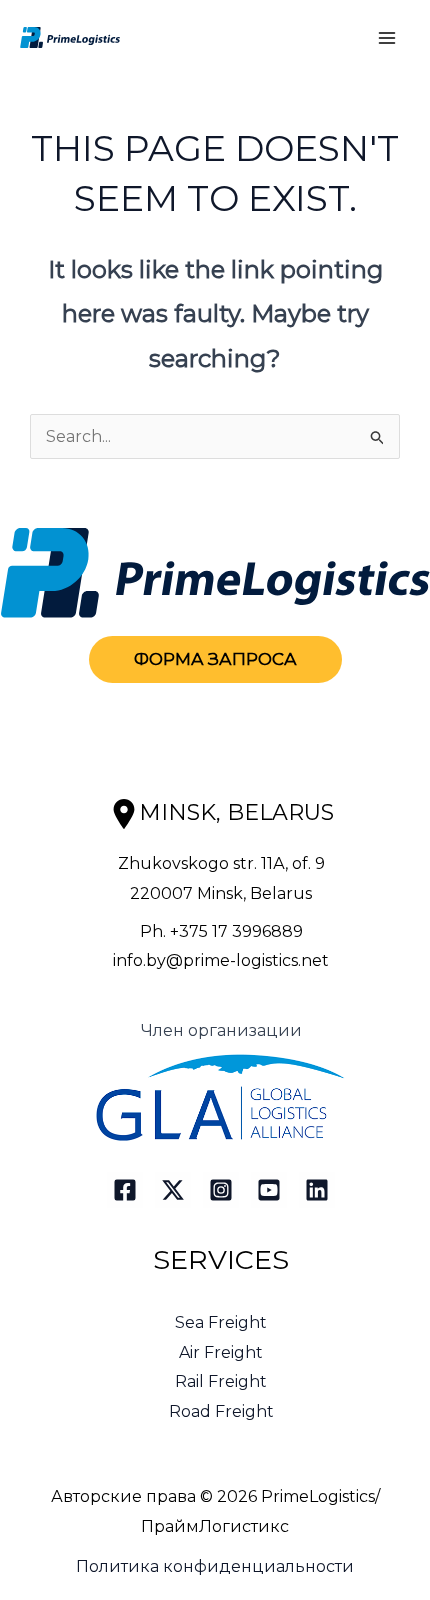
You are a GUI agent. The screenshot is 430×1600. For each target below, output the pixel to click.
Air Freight (221, 1352)
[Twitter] (173, 1190)
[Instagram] (221, 1190)
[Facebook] (125, 1190)
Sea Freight (221, 1322)
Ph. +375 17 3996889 (221, 931)
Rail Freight (221, 1381)
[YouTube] (269, 1190)
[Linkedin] (317, 1190)
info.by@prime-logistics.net (221, 960)
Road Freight (221, 1411)
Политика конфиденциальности (215, 1566)
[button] (215, 659)
